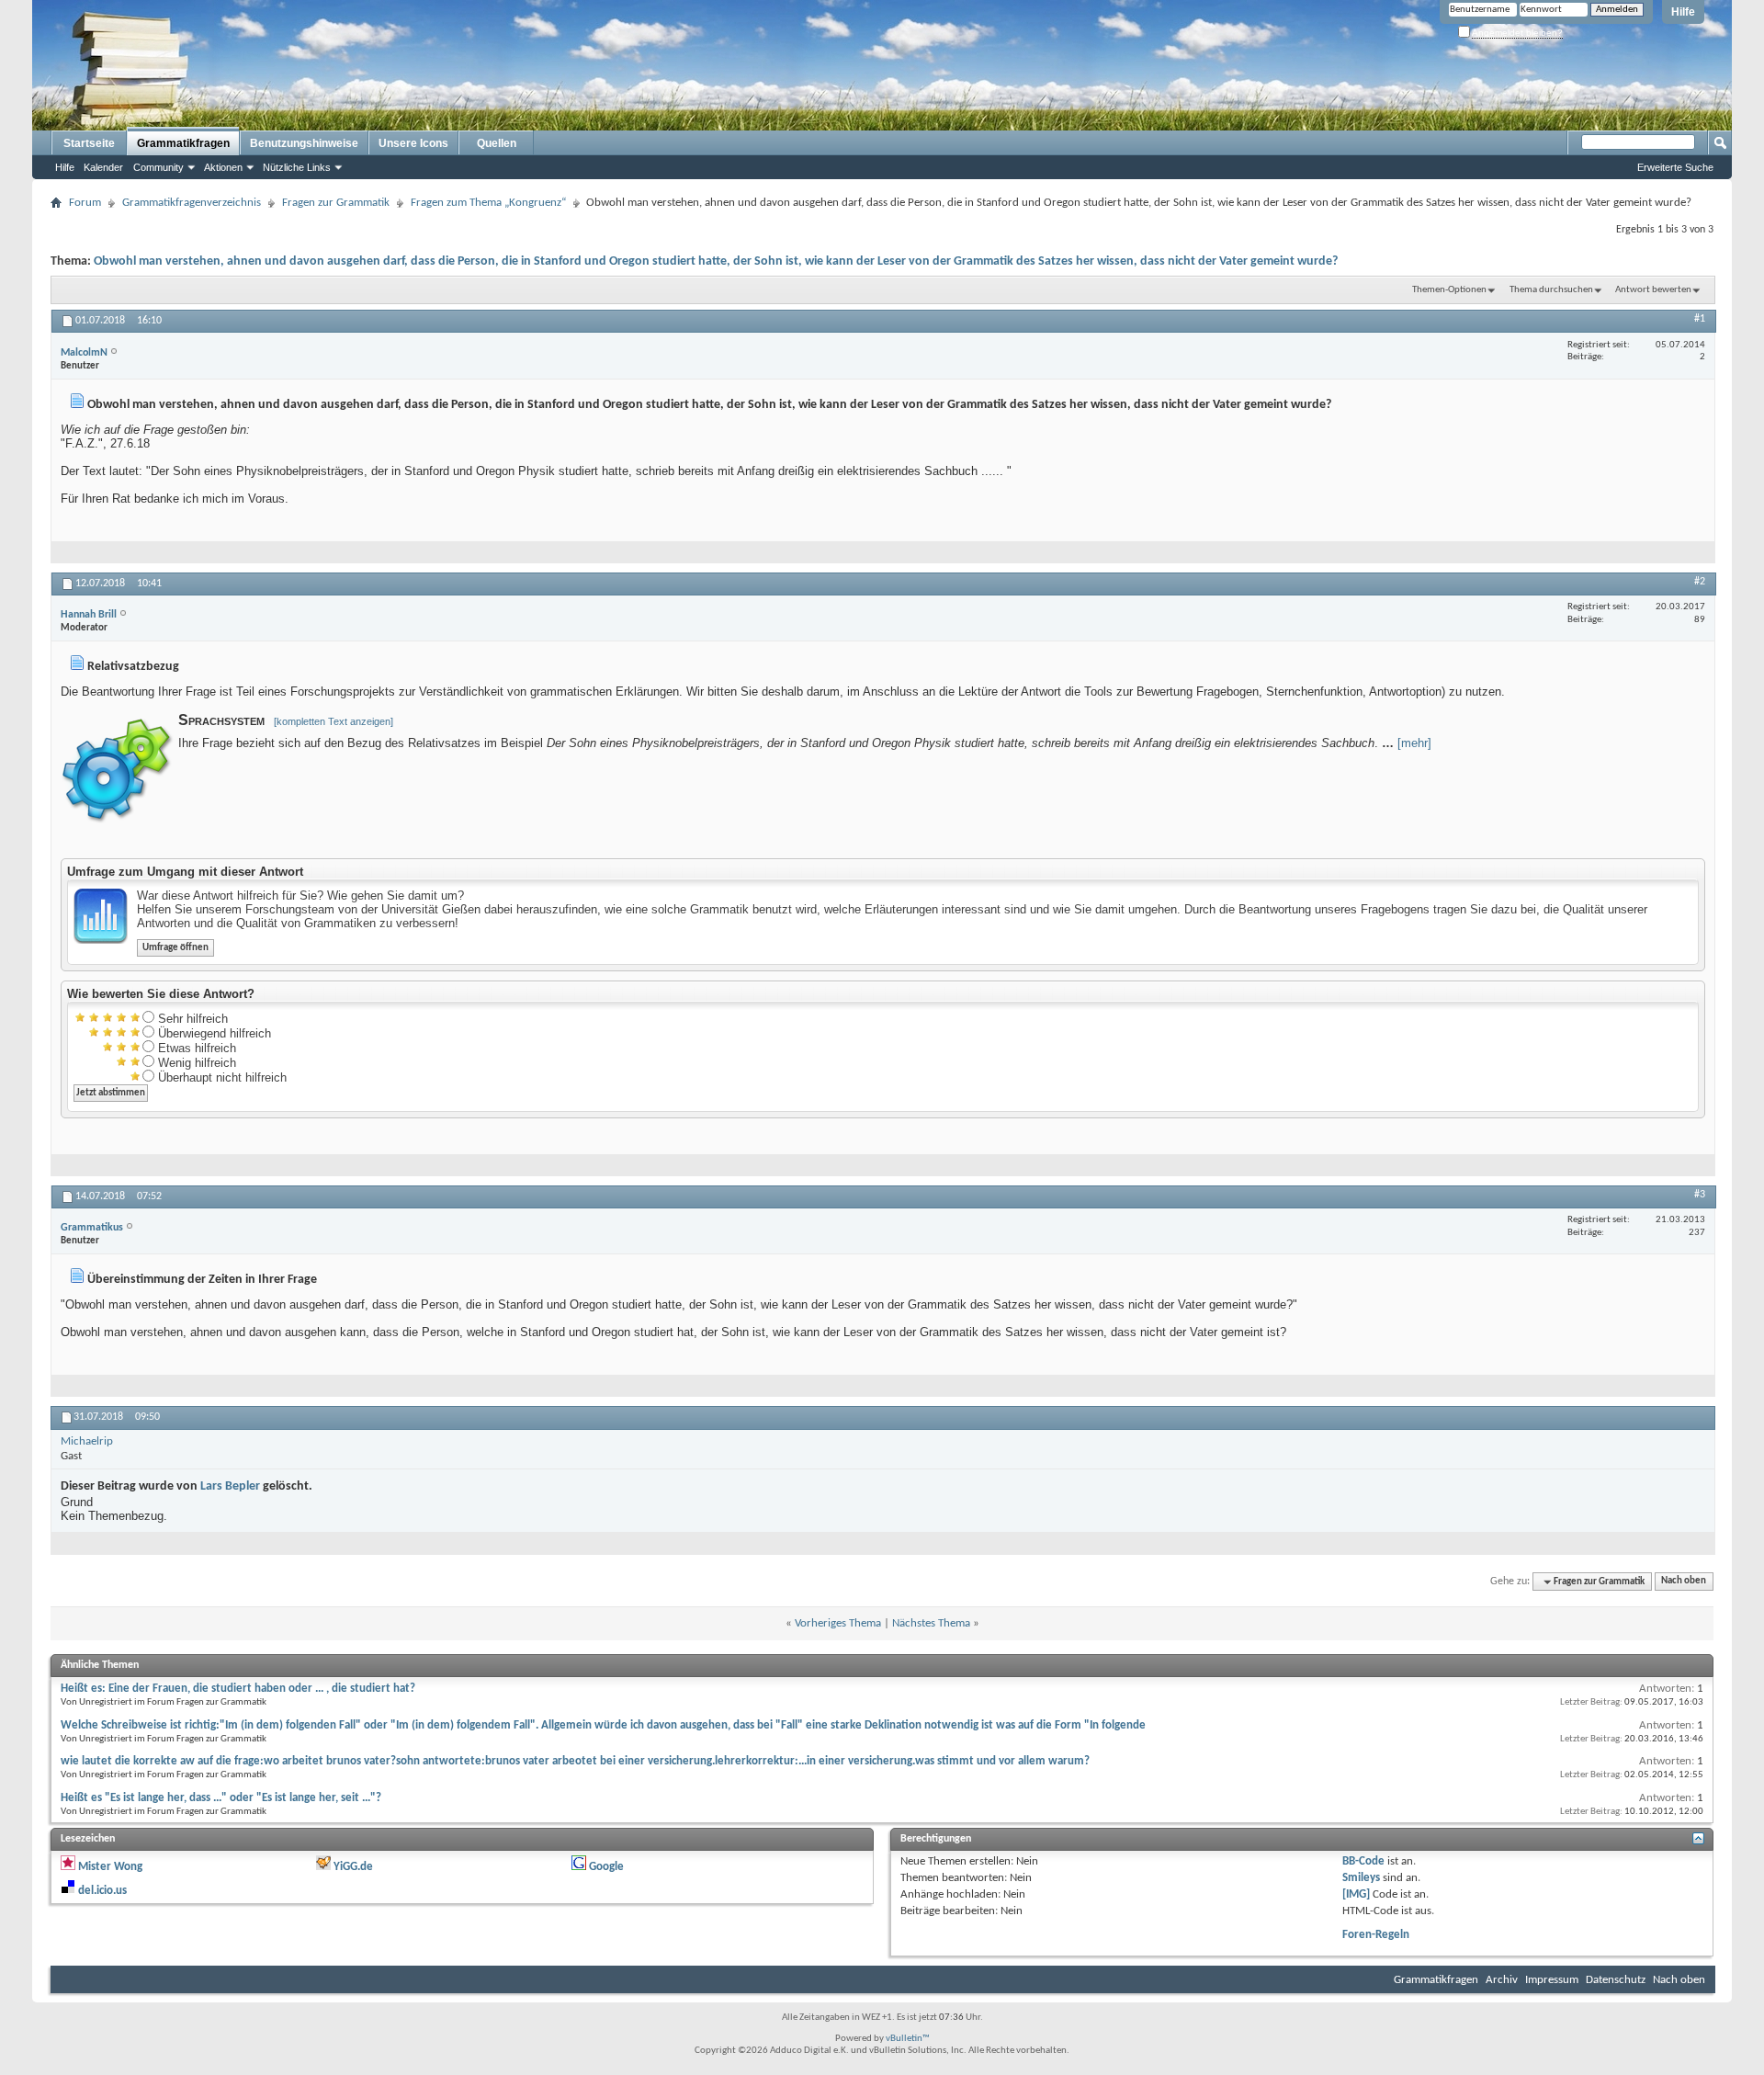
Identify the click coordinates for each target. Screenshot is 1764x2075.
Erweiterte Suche (1675, 167)
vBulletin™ (908, 2039)
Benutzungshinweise (304, 143)
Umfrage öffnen (175, 948)
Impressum (1552, 1980)
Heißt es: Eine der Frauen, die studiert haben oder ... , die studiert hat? (238, 1689)
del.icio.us (102, 1891)
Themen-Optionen (1449, 290)
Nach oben (1684, 1582)
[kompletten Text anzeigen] (334, 721)
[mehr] (1414, 743)
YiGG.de (353, 1867)
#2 (1700, 582)
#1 (1700, 319)
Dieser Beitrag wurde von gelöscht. (187, 1486)
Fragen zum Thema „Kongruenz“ (488, 203)
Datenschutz (1616, 1980)
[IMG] (1356, 1894)
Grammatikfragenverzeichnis (192, 203)
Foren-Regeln (1376, 1935)
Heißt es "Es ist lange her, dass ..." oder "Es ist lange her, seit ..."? (221, 1798)
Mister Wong (110, 1867)
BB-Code (1363, 1861)
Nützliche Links (297, 167)
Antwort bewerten (1653, 290)
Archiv (1502, 1980)
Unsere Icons (413, 143)
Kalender (103, 167)
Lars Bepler (230, 1486)
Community (158, 167)
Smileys (1361, 1878)
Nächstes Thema (931, 1623)
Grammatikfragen (183, 143)
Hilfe (1683, 12)
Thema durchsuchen (1551, 290)
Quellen (497, 143)
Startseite (89, 143)
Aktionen (223, 167)
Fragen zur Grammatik (336, 203)
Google (606, 1867)
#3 (1700, 1195)
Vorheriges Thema (838, 1623)
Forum (85, 203)
